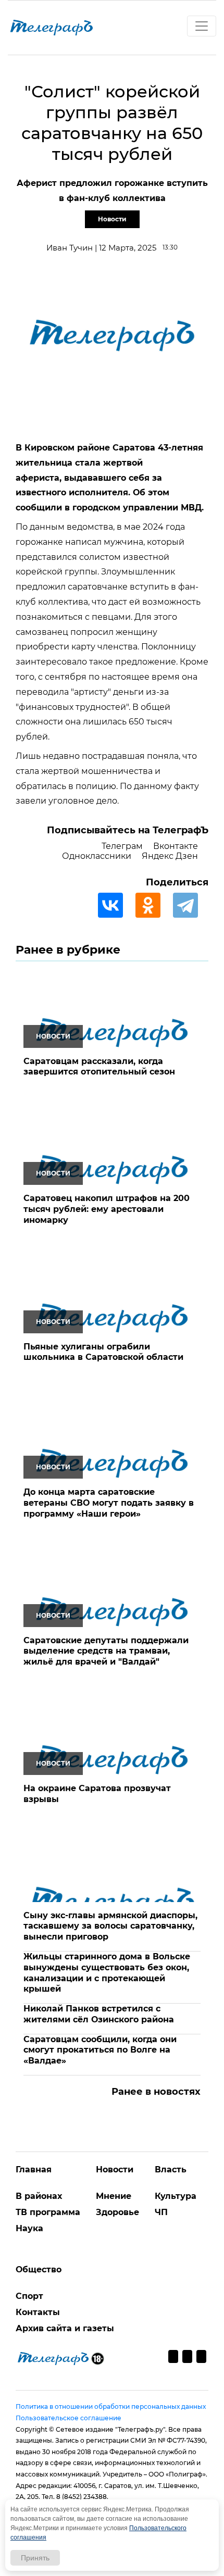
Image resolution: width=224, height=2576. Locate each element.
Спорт (29, 2296)
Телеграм (122, 846)
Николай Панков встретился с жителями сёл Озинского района (99, 2014)
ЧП (161, 2212)
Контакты (38, 2312)
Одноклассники (97, 856)
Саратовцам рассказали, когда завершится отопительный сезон (99, 1067)
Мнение (114, 2196)
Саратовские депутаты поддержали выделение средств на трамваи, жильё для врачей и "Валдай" (106, 1651)
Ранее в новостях (156, 2092)
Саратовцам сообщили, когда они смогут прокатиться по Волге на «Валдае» (100, 2050)
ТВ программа (48, 2212)
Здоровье (117, 2212)
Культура (176, 2196)
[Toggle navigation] (202, 26)
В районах (39, 2196)
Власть (171, 2169)
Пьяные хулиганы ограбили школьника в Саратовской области (103, 1352)
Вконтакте (176, 846)
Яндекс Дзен (170, 856)
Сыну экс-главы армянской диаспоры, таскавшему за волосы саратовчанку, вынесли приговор (110, 1926)
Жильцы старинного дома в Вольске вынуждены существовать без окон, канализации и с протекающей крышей (107, 1973)
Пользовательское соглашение (69, 2418)
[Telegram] (191, 905)
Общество (39, 2269)
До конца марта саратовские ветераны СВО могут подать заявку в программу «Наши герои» (109, 1503)
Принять (35, 2558)
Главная (34, 2169)
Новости (112, 219)
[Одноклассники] (153, 905)
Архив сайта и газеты (65, 2328)
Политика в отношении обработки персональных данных (111, 2406)
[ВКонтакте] (116, 905)
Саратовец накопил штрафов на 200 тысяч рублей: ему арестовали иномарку (107, 1209)
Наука (29, 2228)
